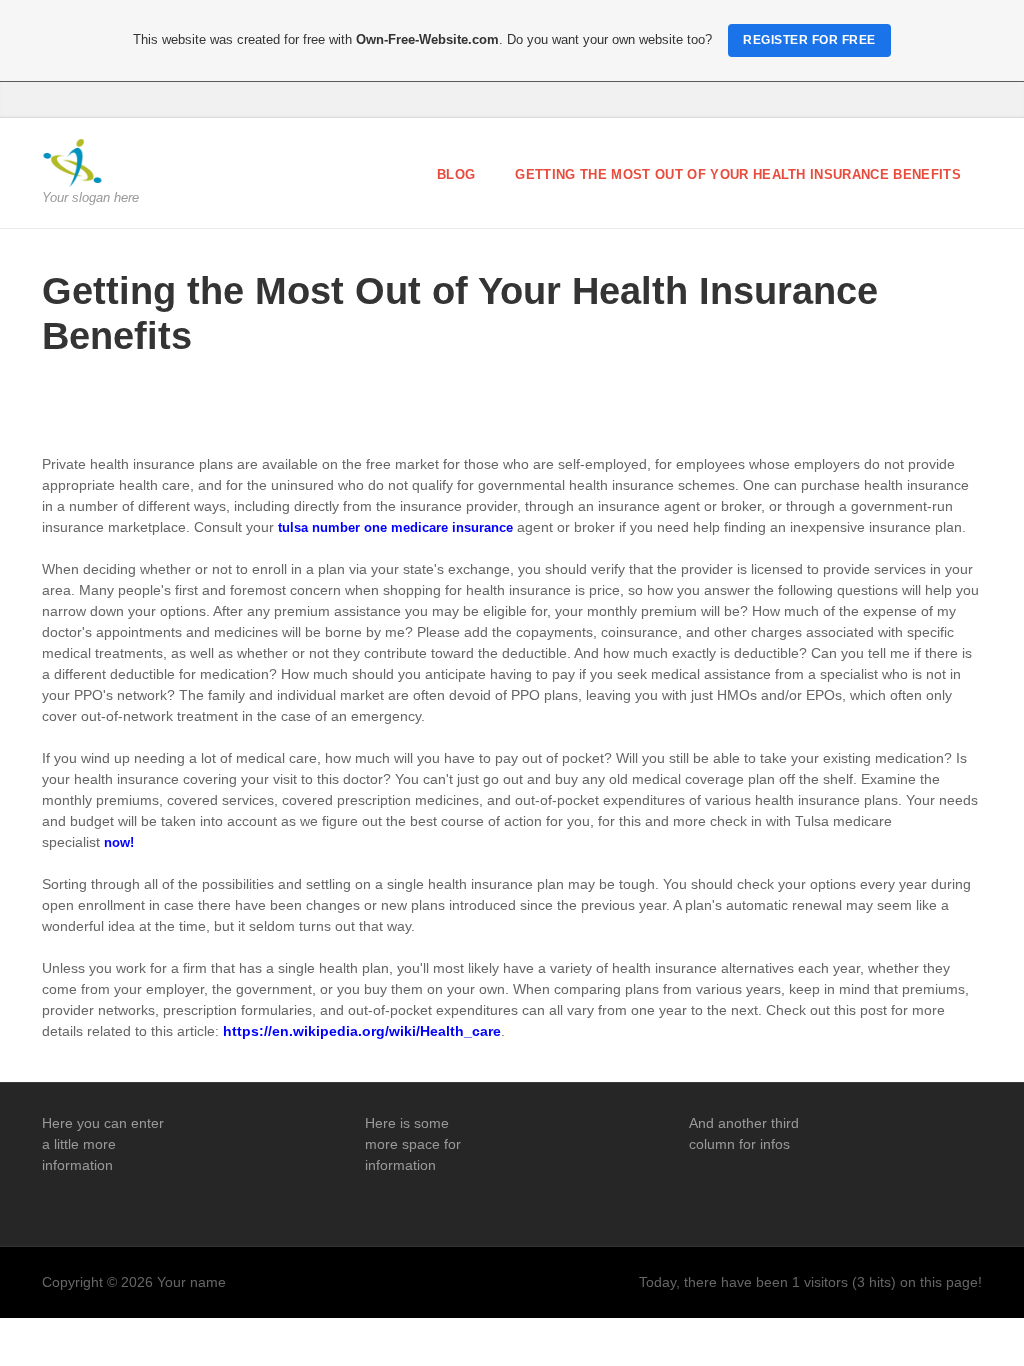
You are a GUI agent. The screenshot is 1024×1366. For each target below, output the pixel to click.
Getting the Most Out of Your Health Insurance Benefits (738, 174)
